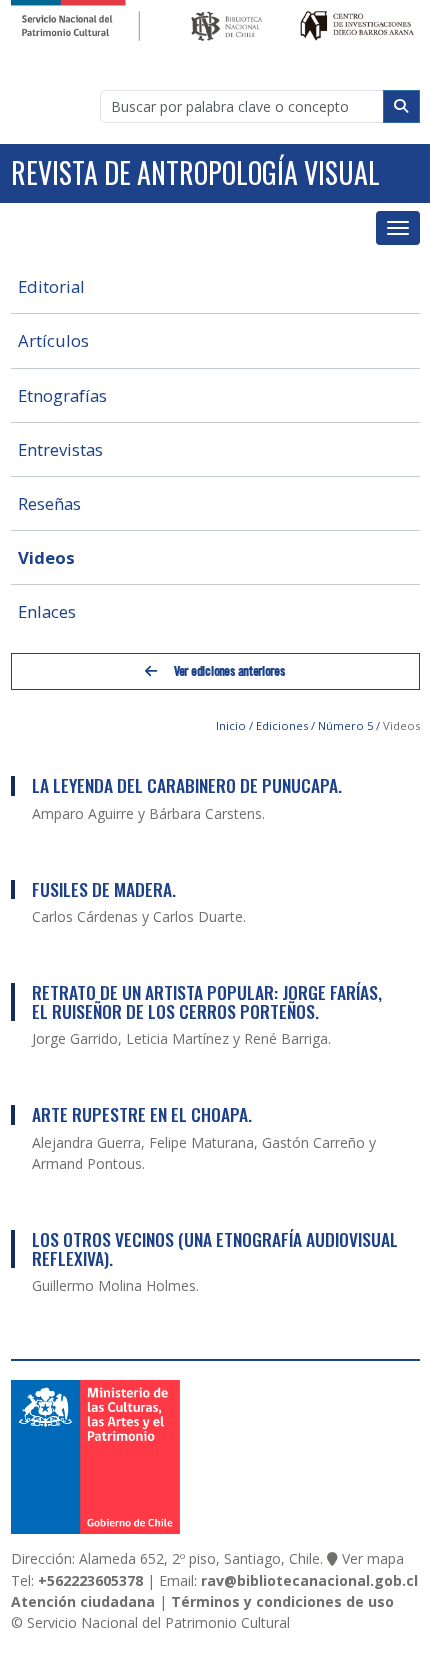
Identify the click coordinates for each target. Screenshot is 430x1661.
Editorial (51, 286)
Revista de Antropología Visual (195, 172)
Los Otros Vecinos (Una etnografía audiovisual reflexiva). (215, 1248)
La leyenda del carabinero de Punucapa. (187, 785)
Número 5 (345, 725)
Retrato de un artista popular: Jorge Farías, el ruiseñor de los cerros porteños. (207, 1001)
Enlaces (47, 611)
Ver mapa (373, 1558)
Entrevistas (60, 449)
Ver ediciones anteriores (228, 671)
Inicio (231, 725)
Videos (46, 557)
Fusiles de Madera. (104, 889)
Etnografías (62, 395)
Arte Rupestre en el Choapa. (142, 1114)
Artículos (53, 340)
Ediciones (282, 725)
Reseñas (49, 503)
